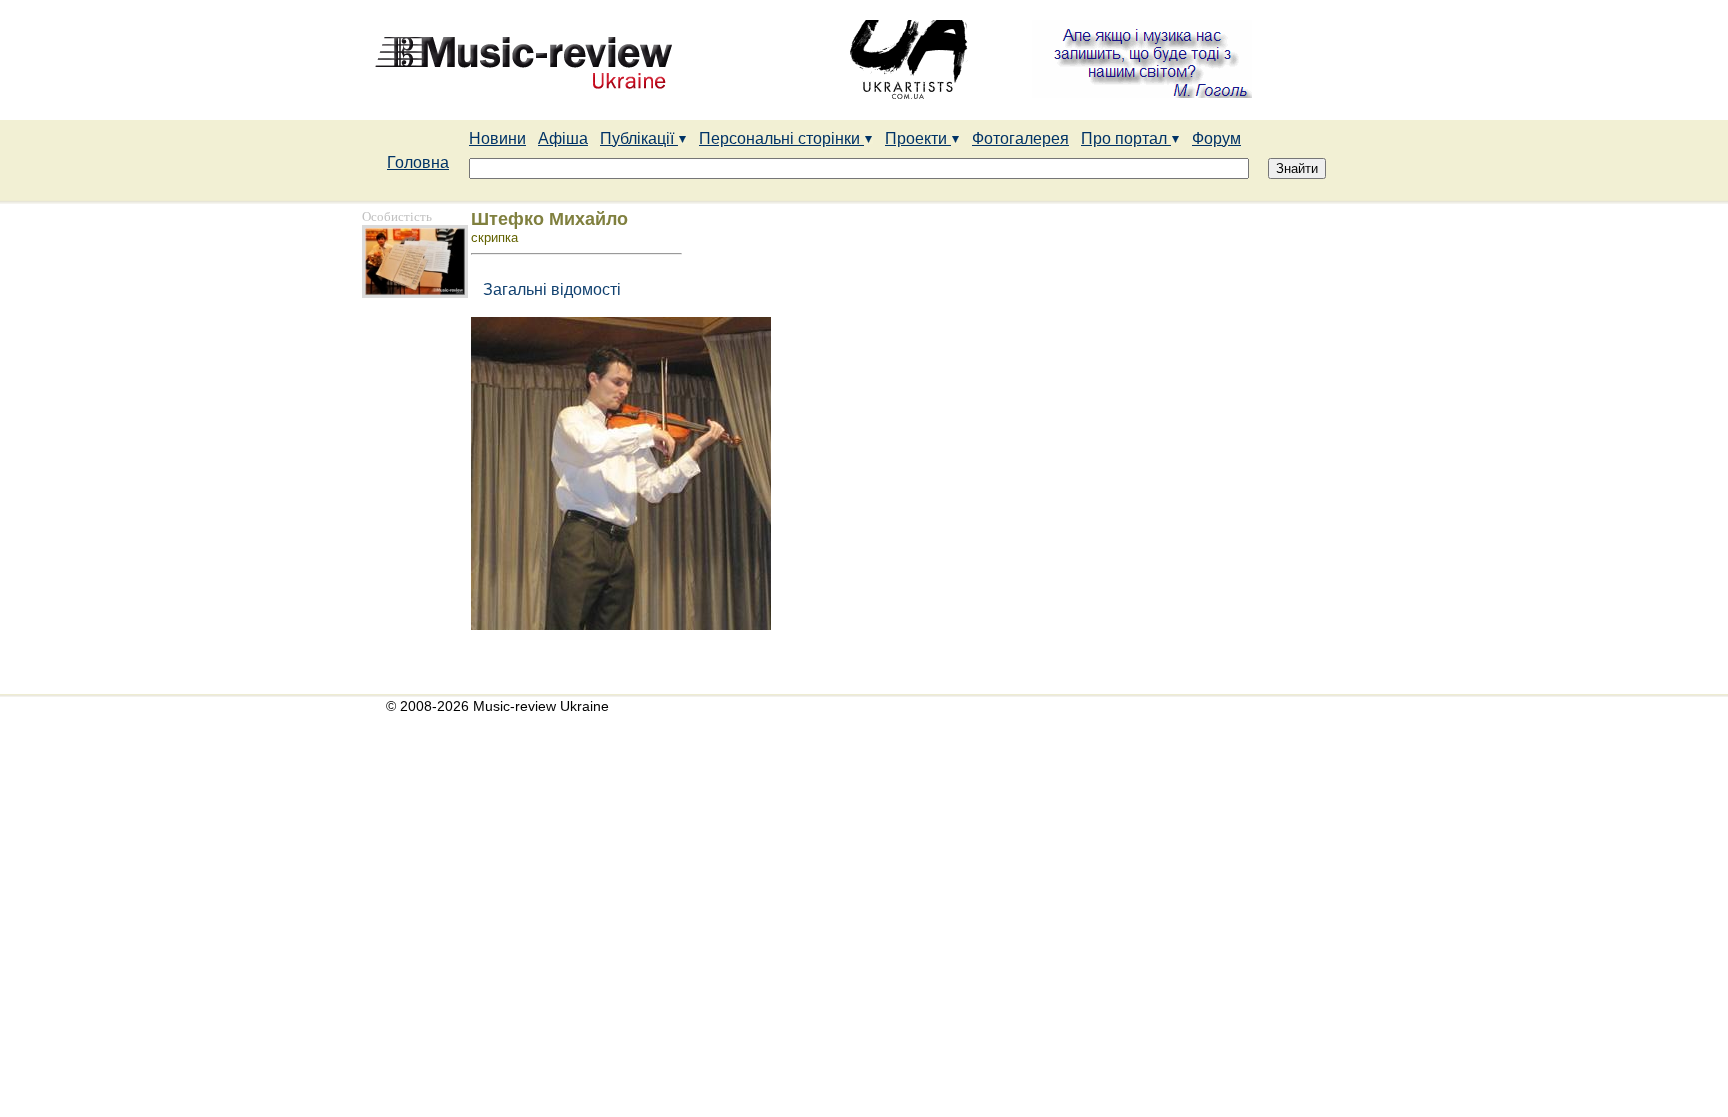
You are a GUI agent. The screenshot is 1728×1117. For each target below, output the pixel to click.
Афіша (563, 138)
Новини (497, 138)
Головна (418, 162)
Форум (1216, 138)
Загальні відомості (548, 289)
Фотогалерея (1020, 138)
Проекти (918, 138)
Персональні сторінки (781, 138)
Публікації (639, 138)
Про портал (1126, 138)
